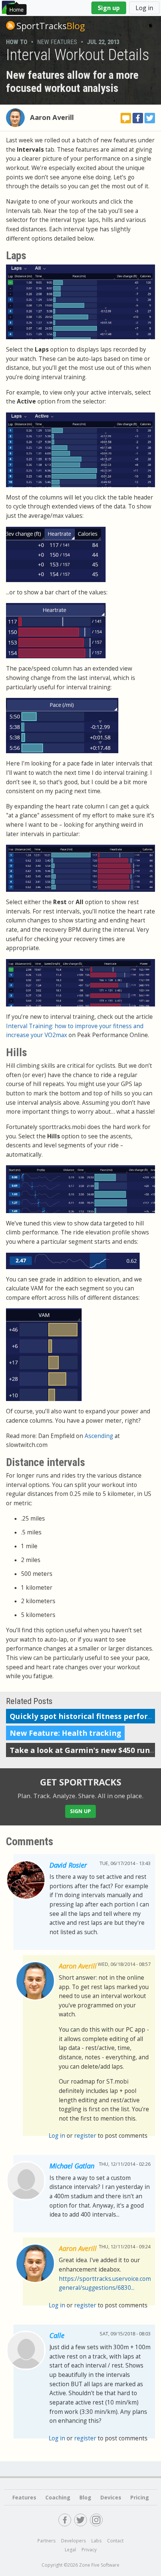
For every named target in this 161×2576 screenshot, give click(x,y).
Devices (111, 2497)
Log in (144, 8)
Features (24, 2497)
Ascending (99, 1436)
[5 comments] (126, 118)
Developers (73, 2541)
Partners (46, 2541)
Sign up (109, 8)
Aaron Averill (52, 117)
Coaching (58, 2497)
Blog (51, 26)
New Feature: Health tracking (65, 1733)
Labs (96, 2541)
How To (17, 42)
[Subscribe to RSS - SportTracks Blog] (10, 25)
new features (57, 42)
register (85, 2136)
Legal (70, 2550)
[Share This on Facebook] (138, 118)
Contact (115, 2541)
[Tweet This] (150, 118)
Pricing (140, 2497)
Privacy (89, 2550)
